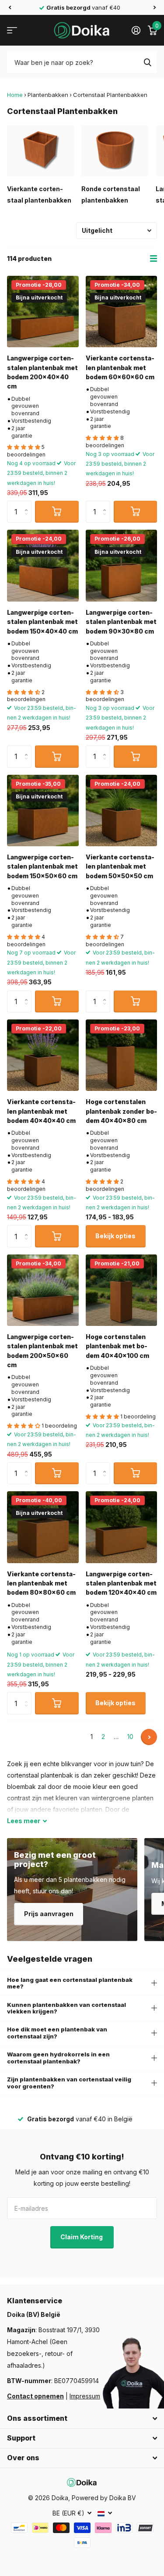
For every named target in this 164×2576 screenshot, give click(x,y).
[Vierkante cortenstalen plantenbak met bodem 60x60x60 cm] (122, 312)
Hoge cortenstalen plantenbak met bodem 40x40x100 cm (117, 1346)
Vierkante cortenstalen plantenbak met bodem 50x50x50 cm (120, 866)
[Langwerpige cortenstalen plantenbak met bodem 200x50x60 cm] (43, 1290)
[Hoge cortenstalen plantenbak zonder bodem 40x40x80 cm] (122, 1055)
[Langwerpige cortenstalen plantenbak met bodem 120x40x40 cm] (122, 1527)
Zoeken (147, 62)
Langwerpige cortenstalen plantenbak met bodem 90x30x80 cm (121, 622)
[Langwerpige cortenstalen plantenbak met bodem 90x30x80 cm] (122, 566)
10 (130, 1737)
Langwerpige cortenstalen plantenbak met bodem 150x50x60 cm (42, 866)
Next (149, 1737)
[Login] (136, 30)
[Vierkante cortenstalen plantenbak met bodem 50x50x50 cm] (122, 811)
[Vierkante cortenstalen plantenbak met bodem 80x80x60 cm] (43, 1527)
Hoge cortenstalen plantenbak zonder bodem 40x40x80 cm (121, 1111)
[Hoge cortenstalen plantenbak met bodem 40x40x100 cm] (122, 1290)
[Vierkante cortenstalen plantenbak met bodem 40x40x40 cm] (43, 1055)
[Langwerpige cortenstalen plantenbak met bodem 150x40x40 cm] (43, 566)
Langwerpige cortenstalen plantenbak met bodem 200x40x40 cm (42, 372)
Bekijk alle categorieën (12, 30)
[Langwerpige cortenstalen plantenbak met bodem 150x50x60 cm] (43, 811)
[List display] (154, 259)
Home (15, 95)
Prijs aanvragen (49, 1914)
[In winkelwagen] (57, 512)
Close (82, 2419)
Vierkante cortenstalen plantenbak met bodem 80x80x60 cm (41, 1583)
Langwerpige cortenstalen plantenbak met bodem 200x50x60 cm (42, 1351)
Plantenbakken (48, 95)
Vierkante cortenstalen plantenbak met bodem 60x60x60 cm (120, 367)
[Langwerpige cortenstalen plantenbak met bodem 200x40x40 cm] (43, 312)
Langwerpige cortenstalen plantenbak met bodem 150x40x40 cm (42, 622)
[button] (10, 7)
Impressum (85, 2396)
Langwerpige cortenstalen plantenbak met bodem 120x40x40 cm (121, 1583)
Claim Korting (82, 2237)
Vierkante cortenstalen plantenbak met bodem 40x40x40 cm (41, 1111)
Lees (24, 1821)
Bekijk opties (115, 1236)
